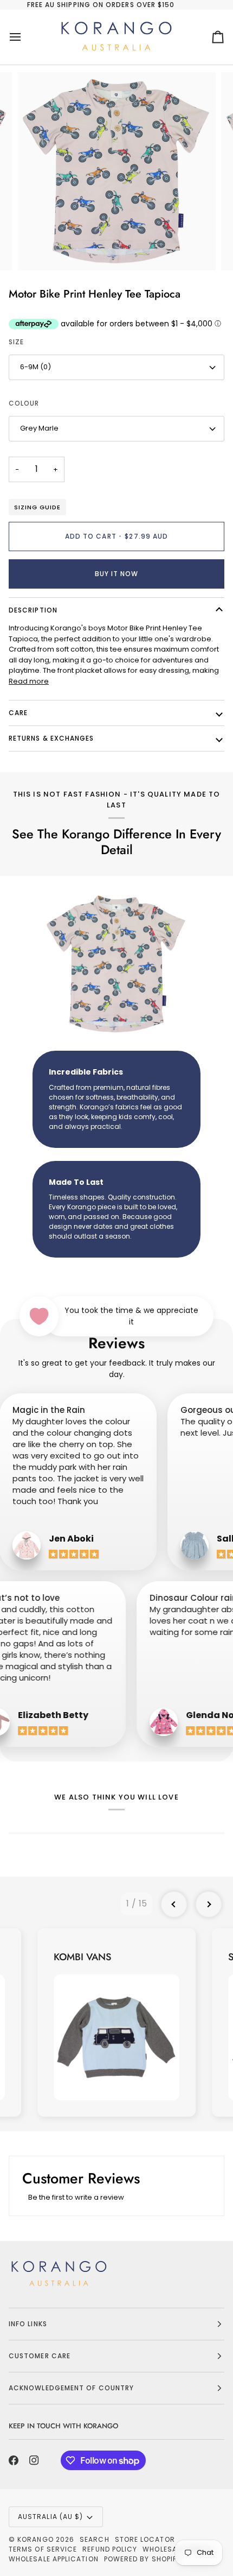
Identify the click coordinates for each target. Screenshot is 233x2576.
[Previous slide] (174, 1904)
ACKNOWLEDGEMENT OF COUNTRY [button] (71, 2388)
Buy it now (117, 574)
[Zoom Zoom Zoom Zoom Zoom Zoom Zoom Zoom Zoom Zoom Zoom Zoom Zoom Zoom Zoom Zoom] (116, 172)
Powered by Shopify (143, 2559)
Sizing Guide (37, 507)
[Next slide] (209, 1904)
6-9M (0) (35, 367)
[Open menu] (25, 37)
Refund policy (110, 2549)
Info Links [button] (28, 2324)
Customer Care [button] (40, 2356)
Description (33, 610)
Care (18, 713)
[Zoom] (38, 250)
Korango (35, 2539)
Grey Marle (39, 428)
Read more (29, 681)
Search (94, 2539)
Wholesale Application (54, 2559)
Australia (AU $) (50, 2517)
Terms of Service (43, 2549)
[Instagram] (34, 2460)
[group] (116, 2022)
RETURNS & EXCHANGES (51, 738)
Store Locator (145, 2539)
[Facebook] (14, 2460)
